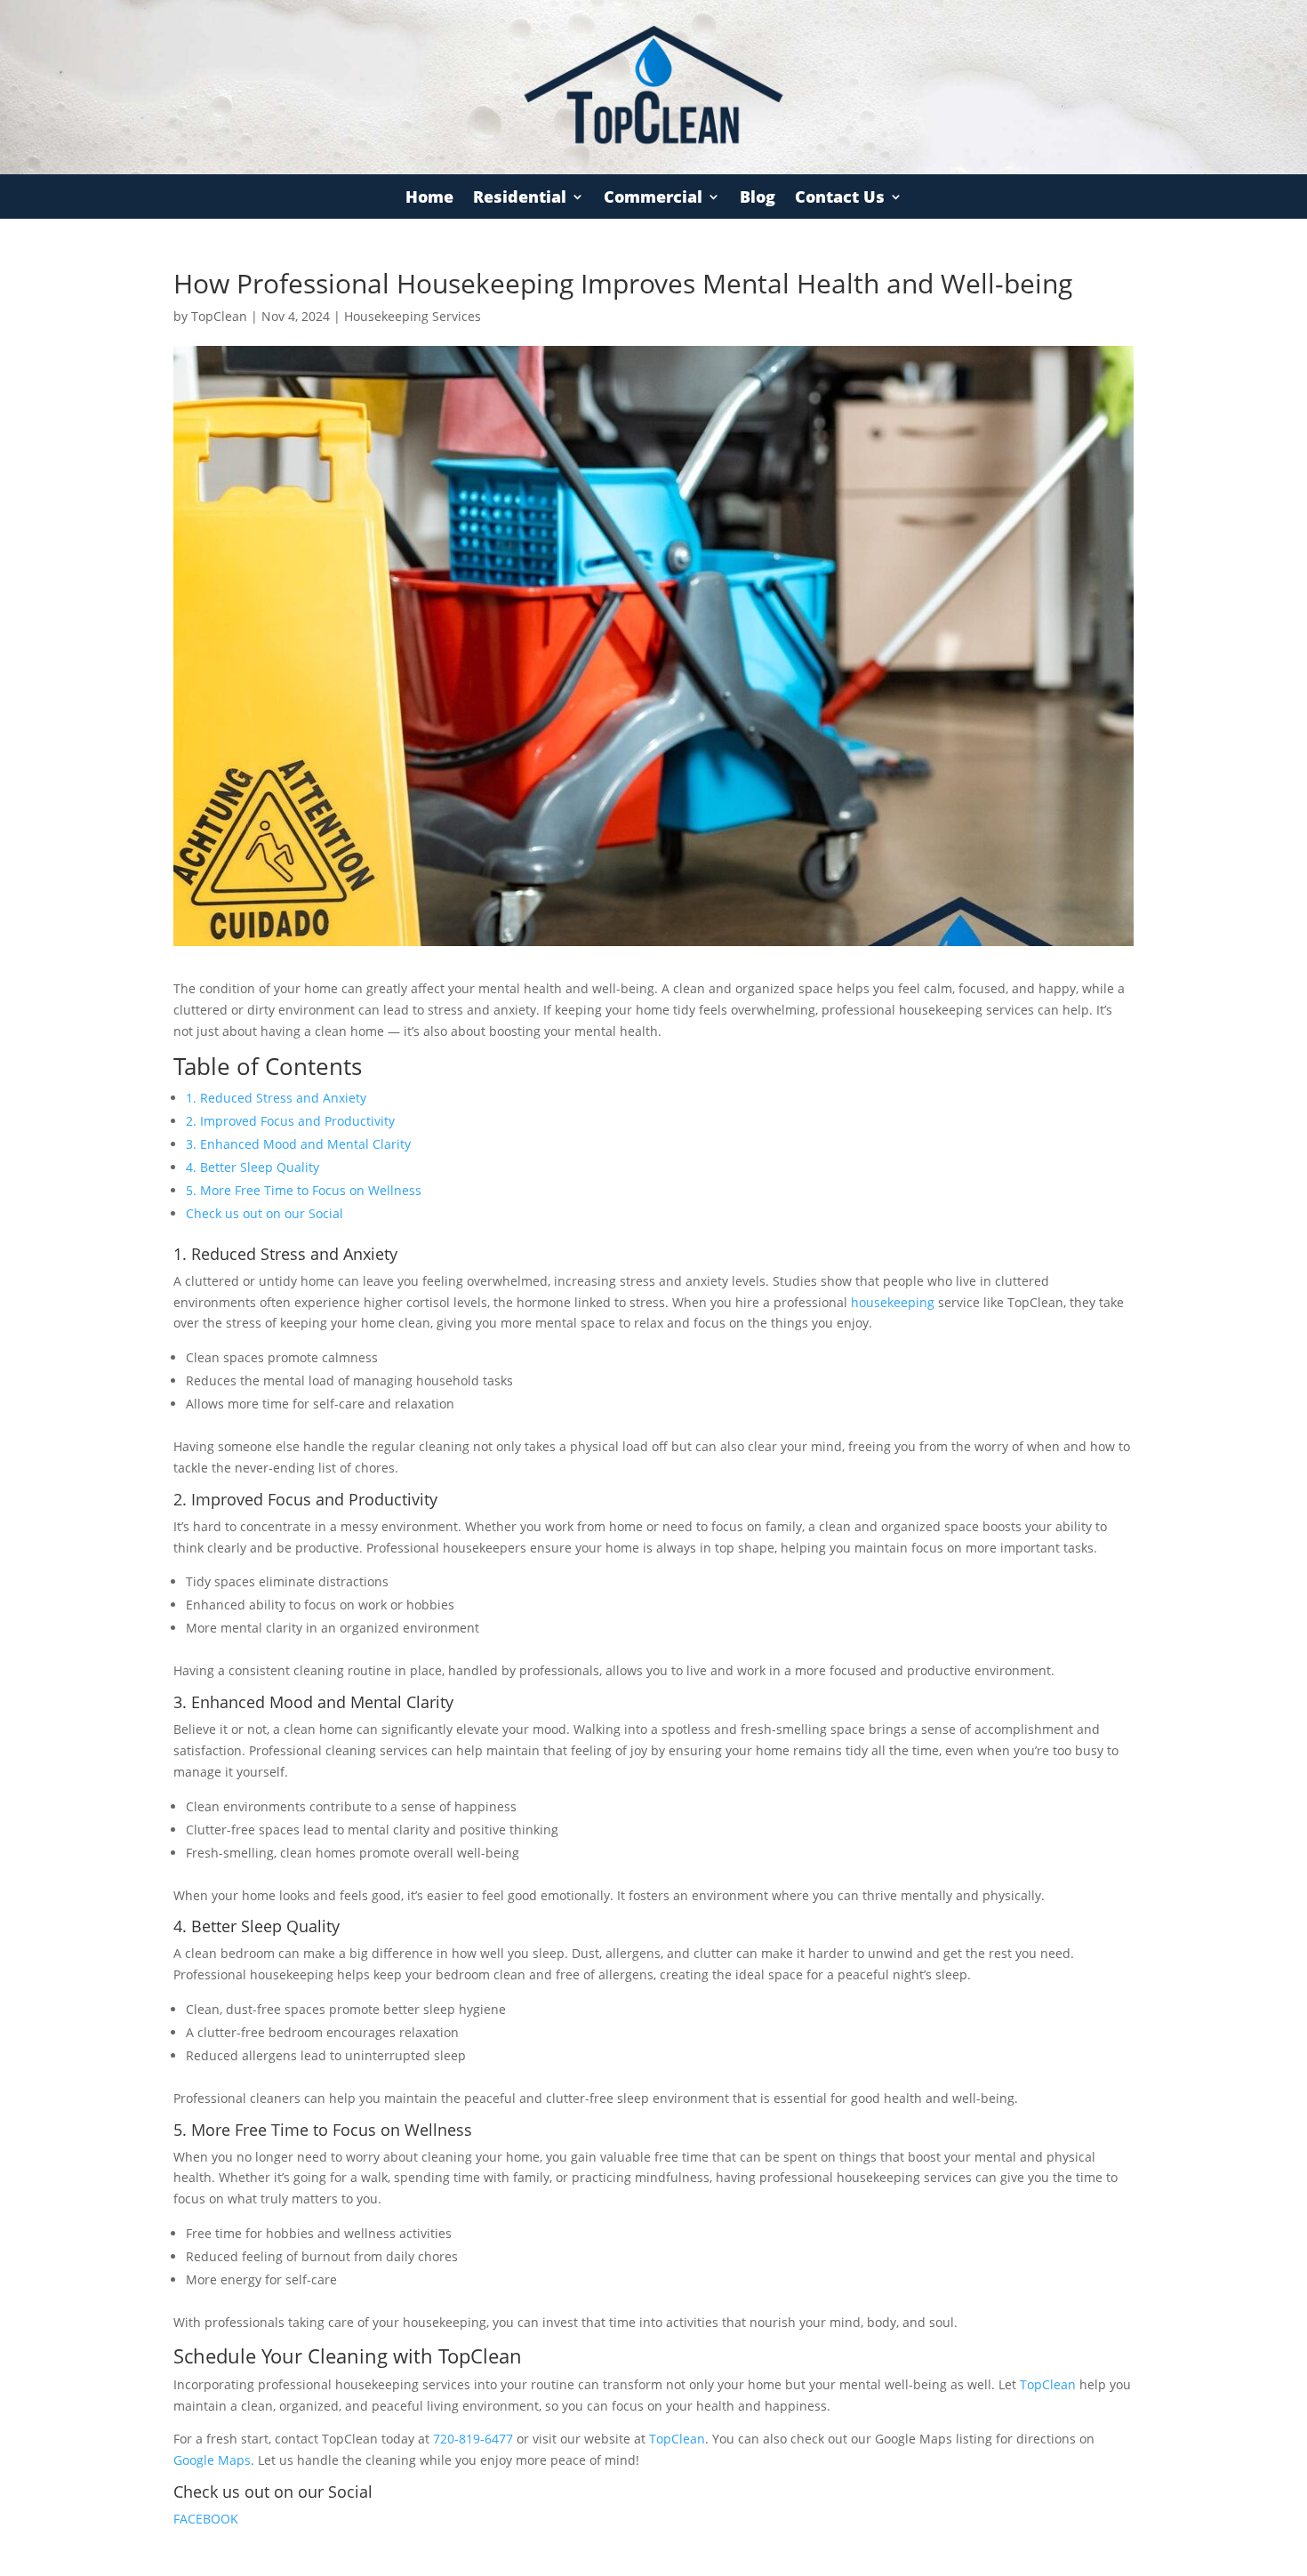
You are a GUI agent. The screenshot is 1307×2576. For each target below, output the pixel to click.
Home (429, 199)
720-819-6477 (473, 2439)
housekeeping (891, 1302)
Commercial (653, 199)
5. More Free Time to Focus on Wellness (304, 1190)
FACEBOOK (206, 2519)
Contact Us (840, 199)
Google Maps (212, 2460)
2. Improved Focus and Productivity (290, 1121)
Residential (520, 199)
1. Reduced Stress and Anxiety (276, 1098)
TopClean (219, 316)
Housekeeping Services (413, 316)
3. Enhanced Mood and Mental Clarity (298, 1144)
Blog (758, 199)
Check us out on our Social (265, 1213)
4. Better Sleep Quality (253, 1167)
